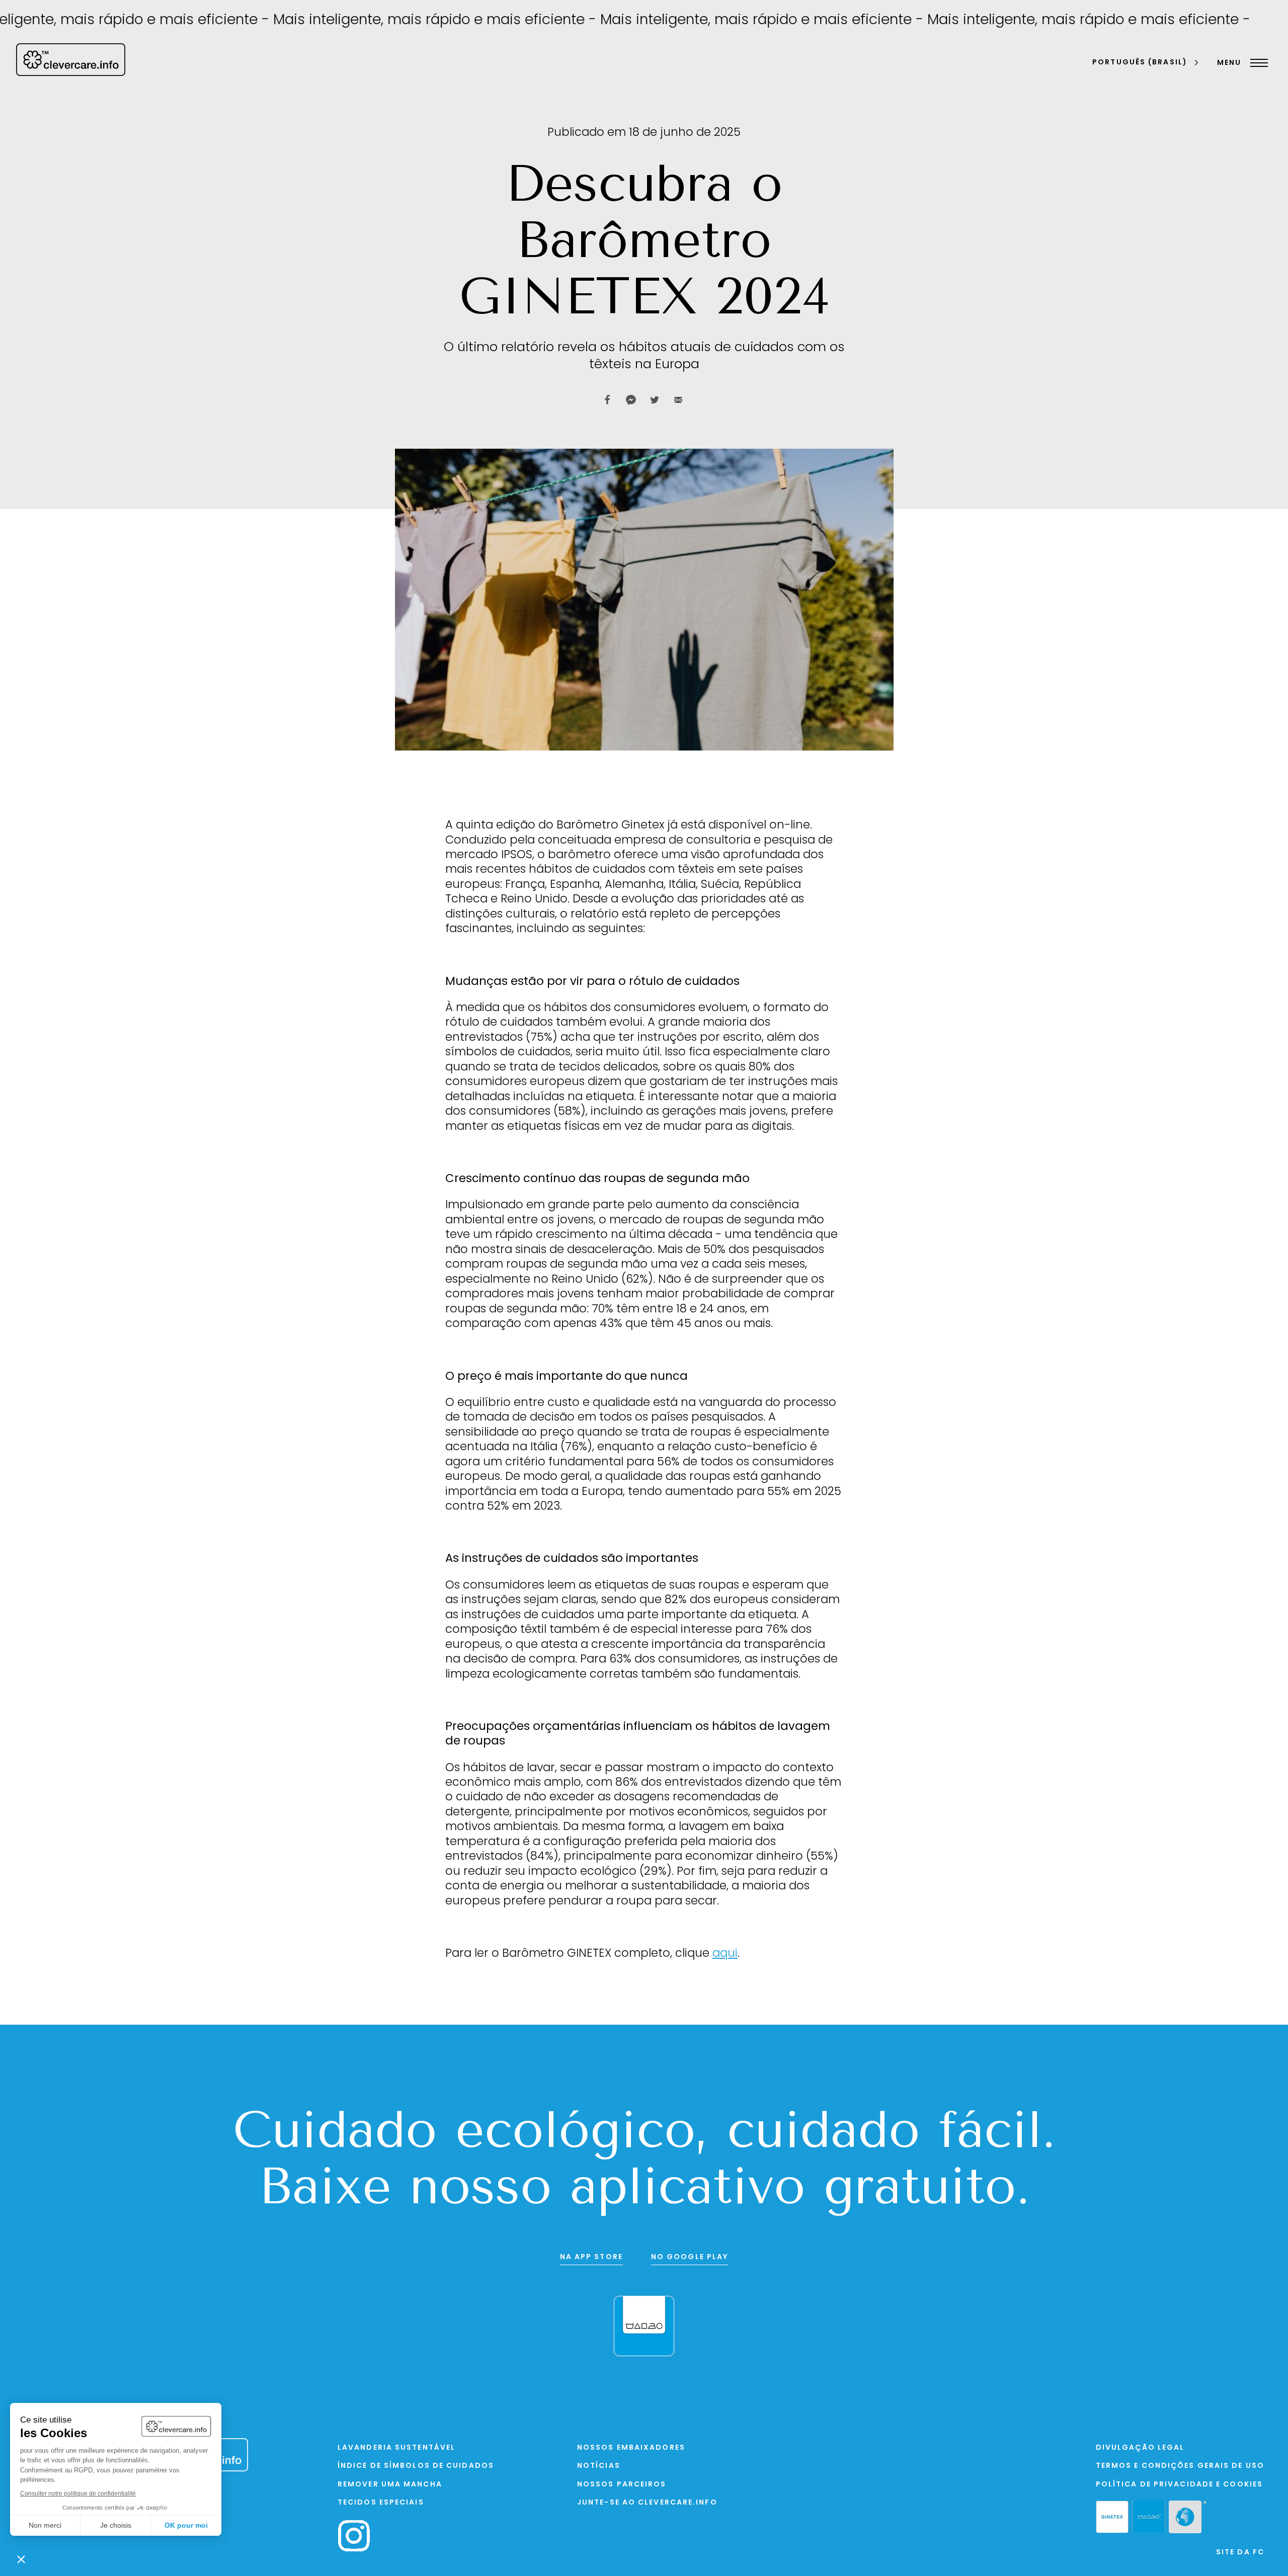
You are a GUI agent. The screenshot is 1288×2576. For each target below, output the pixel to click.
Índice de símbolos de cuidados (416, 2466)
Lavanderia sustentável (396, 2448)
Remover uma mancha (390, 2485)
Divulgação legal (1140, 2448)
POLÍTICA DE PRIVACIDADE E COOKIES (1179, 2485)
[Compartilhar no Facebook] (607, 400)
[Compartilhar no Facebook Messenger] (631, 400)
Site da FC (1240, 2553)
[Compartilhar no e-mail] (678, 400)
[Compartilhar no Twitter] (655, 400)
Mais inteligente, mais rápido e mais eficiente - (361, 21)
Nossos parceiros (622, 2485)
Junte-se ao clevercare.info (647, 2503)
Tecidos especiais (381, 2503)
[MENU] (1257, 63)
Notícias (599, 2466)
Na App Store (591, 2257)
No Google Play (690, 2257)
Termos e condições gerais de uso (1180, 2466)
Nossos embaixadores (631, 2448)
